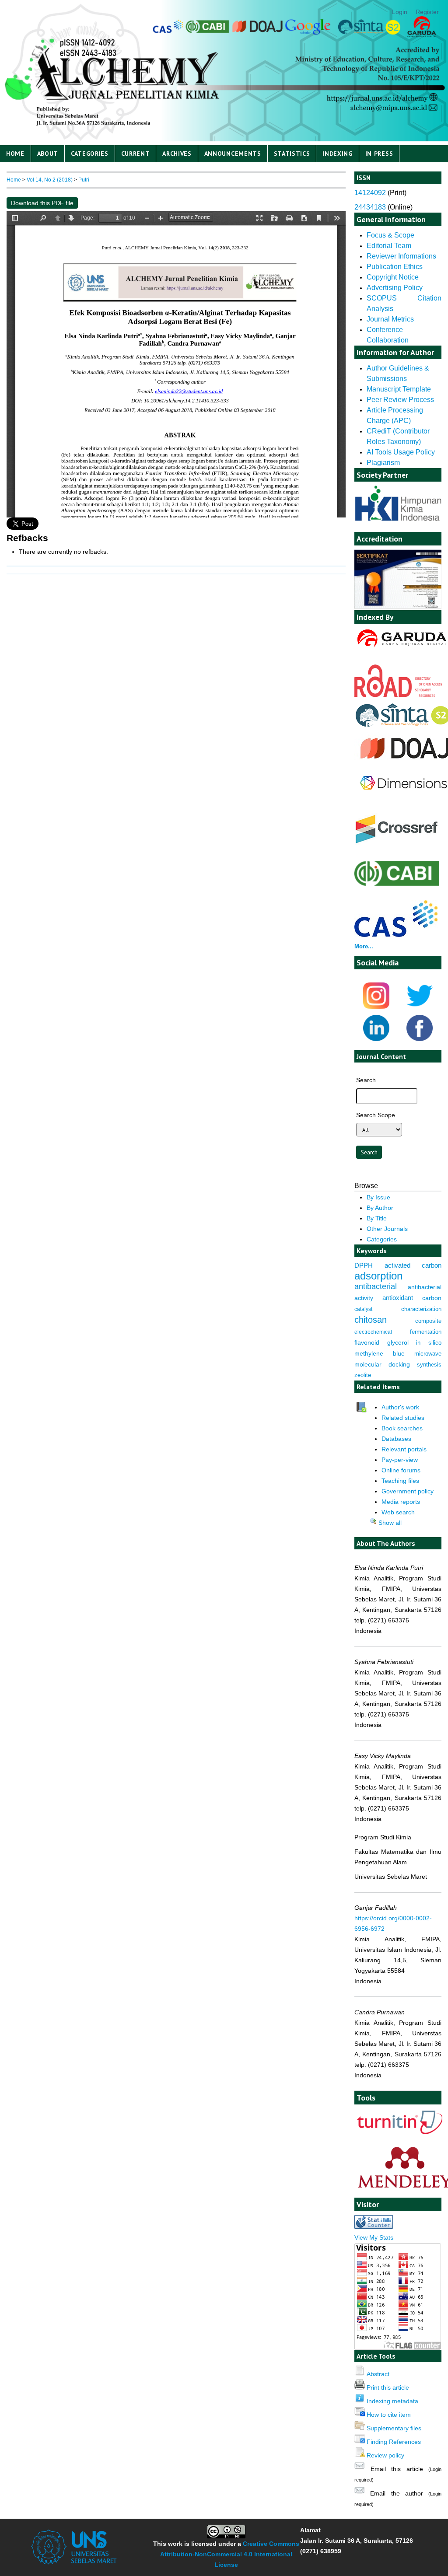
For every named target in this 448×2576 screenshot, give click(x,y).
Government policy (408, 1491)
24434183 (370, 207)
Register (427, 12)
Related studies (403, 1418)
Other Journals (387, 1229)
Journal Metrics (390, 319)
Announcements (233, 154)
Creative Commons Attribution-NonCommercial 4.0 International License (230, 2554)
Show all (389, 1523)
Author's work (400, 1407)
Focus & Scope (390, 235)
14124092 (370, 193)
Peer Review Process (401, 400)
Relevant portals (404, 1449)
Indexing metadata (392, 2401)
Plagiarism (383, 463)
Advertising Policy (395, 288)
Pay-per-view (400, 1460)
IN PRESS (379, 154)
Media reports (401, 1502)
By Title (377, 1218)
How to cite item (389, 2415)
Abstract (378, 2374)
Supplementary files (394, 2428)
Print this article (388, 2387)
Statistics (292, 154)
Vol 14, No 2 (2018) (50, 180)
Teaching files (400, 1481)
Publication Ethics (395, 267)
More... (364, 946)
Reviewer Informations (401, 256)
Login (400, 12)
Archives (177, 154)
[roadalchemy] (398, 695)
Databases (396, 1439)
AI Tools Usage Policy (401, 452)
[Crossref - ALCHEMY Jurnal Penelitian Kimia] (397, 844)
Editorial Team (389, 246)
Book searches (402, 1428)
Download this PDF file (42, 203)
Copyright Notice (393, 277)
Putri (84, 180)
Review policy (385, 2455)
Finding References (394, 2442)
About (48, 154)
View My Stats (374, 2237)
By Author (380, 1208)
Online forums (401, 1470)
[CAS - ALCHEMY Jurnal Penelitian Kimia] (396, 935)
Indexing (338, 154)
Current (136, 154)
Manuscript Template (399, 389)
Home (15, 154)
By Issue (378, 1197)
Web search (398, 1512)
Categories (90, 154)
